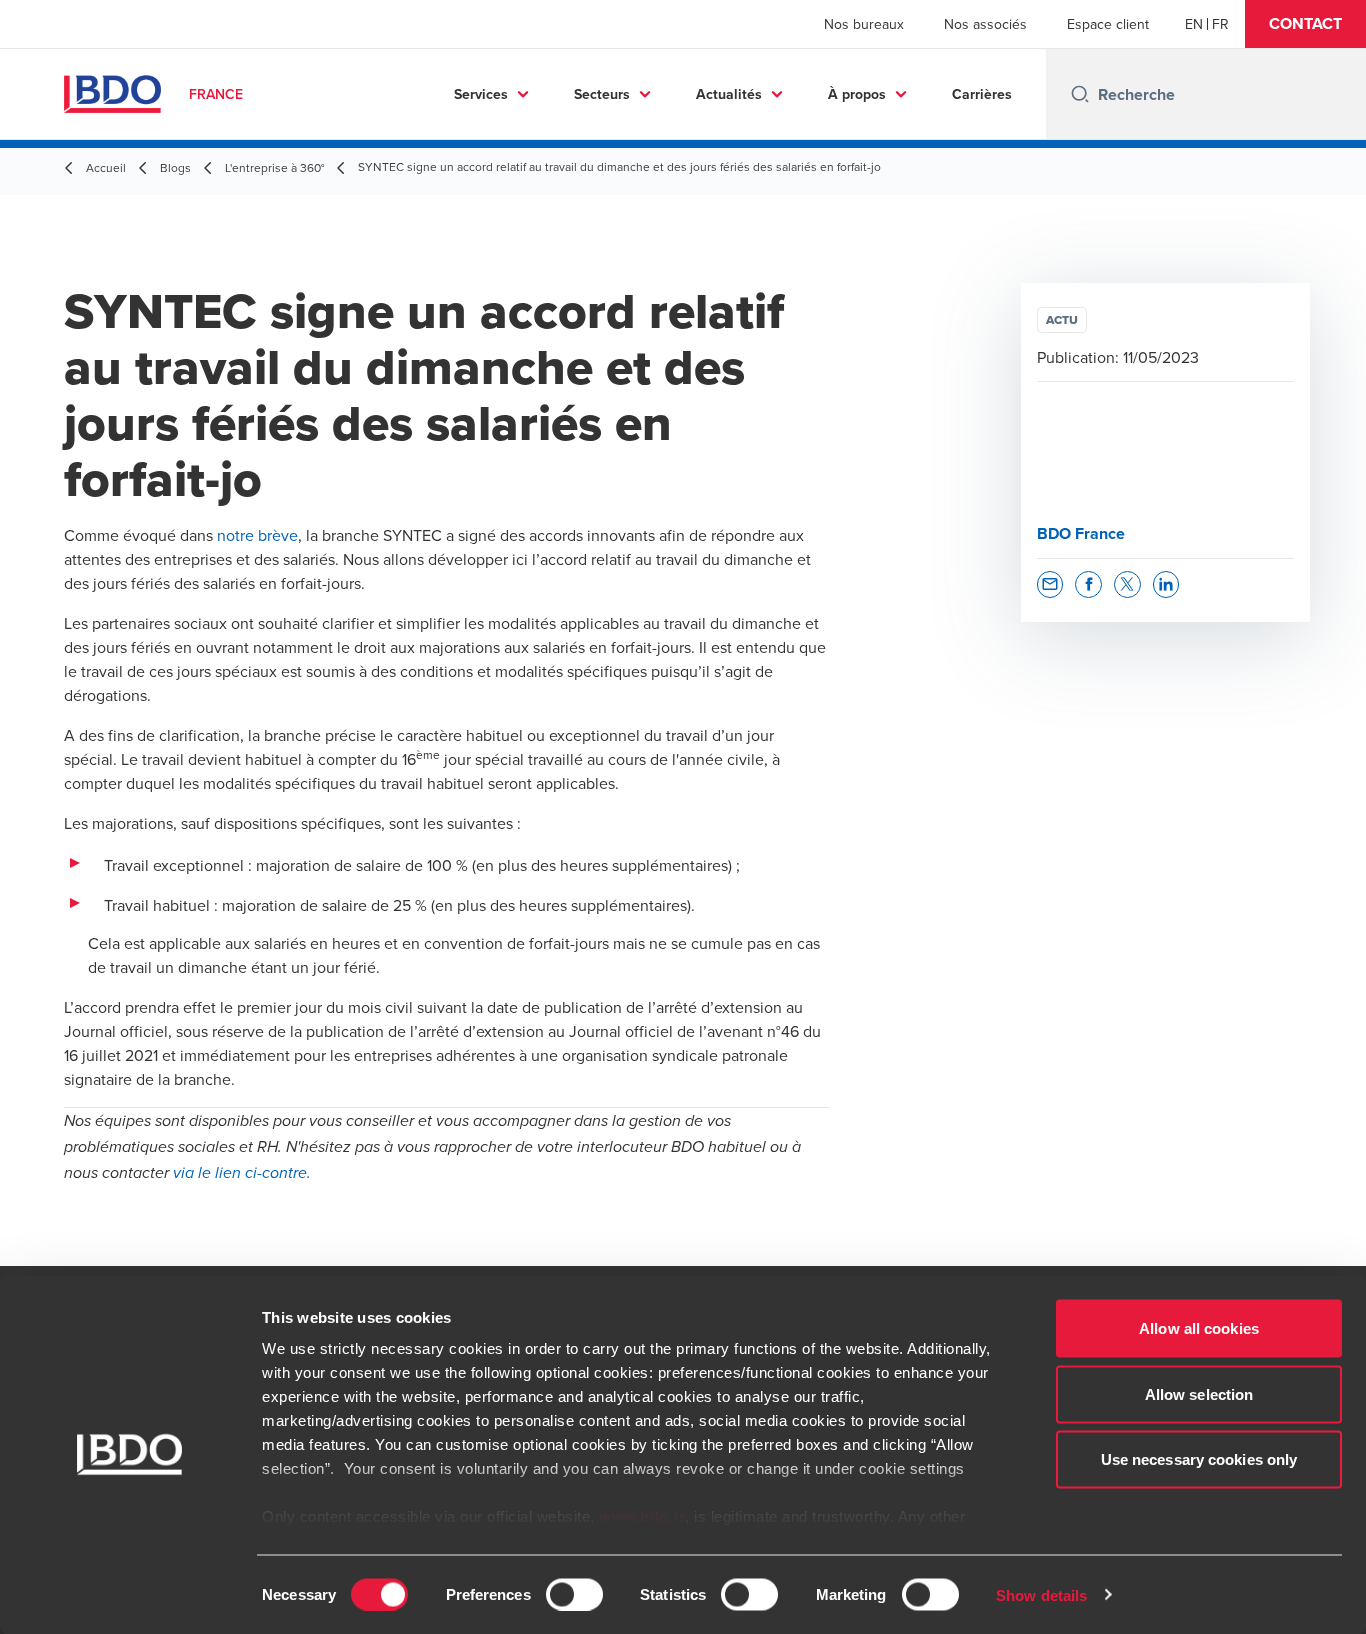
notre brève (257, 535)
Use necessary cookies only (1199, 1459)
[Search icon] (1080, 94)
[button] (1305, 24)
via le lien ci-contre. (242, 1173)
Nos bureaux (864, 24)
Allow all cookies (1199, 1328)
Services (481, 94)
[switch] (574, 1594)
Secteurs (602, 94)
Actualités (729, 94)
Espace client (1108, 24)
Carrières (982, 94)
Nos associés (985, 24)
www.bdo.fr (642, 1516)
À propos (857, 94)
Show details (1041, 1594)
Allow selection (1199, 1393)
